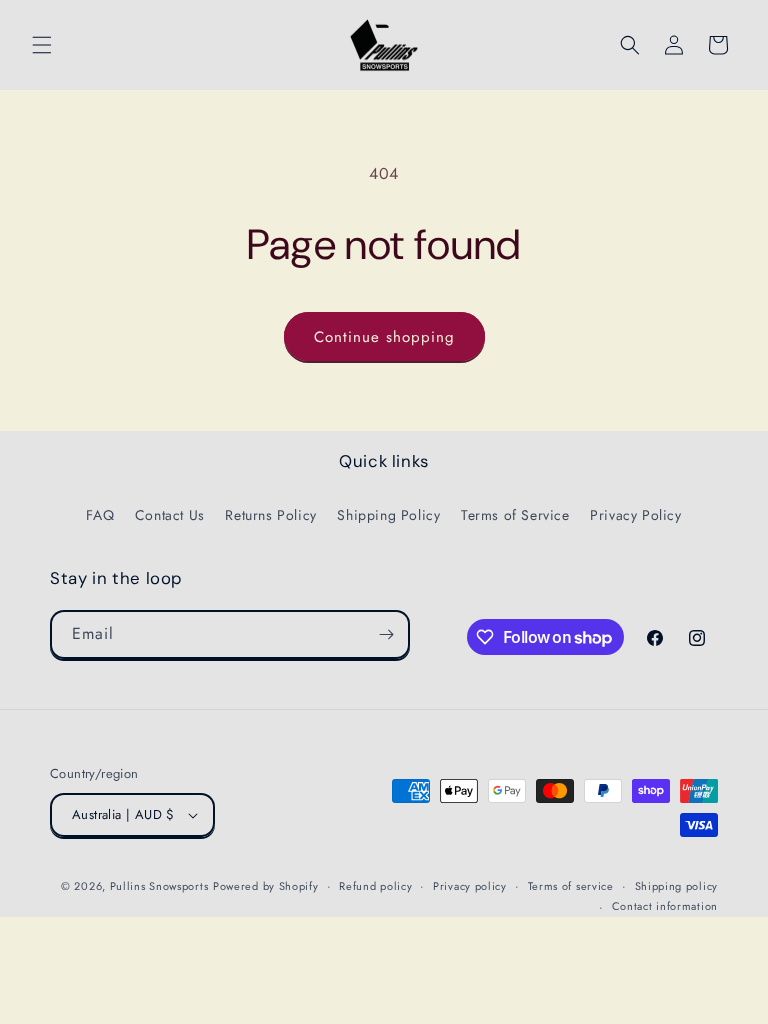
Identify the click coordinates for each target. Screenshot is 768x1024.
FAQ (100, 515)
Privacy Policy (635, 515)
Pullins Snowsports (159, 886)
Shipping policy (677, 886)
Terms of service (571, 886)
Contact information (665, 906)
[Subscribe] (386, 634)
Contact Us (170, 515)
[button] (42, 45)
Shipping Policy (388, 515)
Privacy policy (470, 886)
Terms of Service (515, 515)
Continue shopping (384, 337)
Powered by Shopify (266, 886)
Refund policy (375, 886)
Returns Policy (270, 515)
